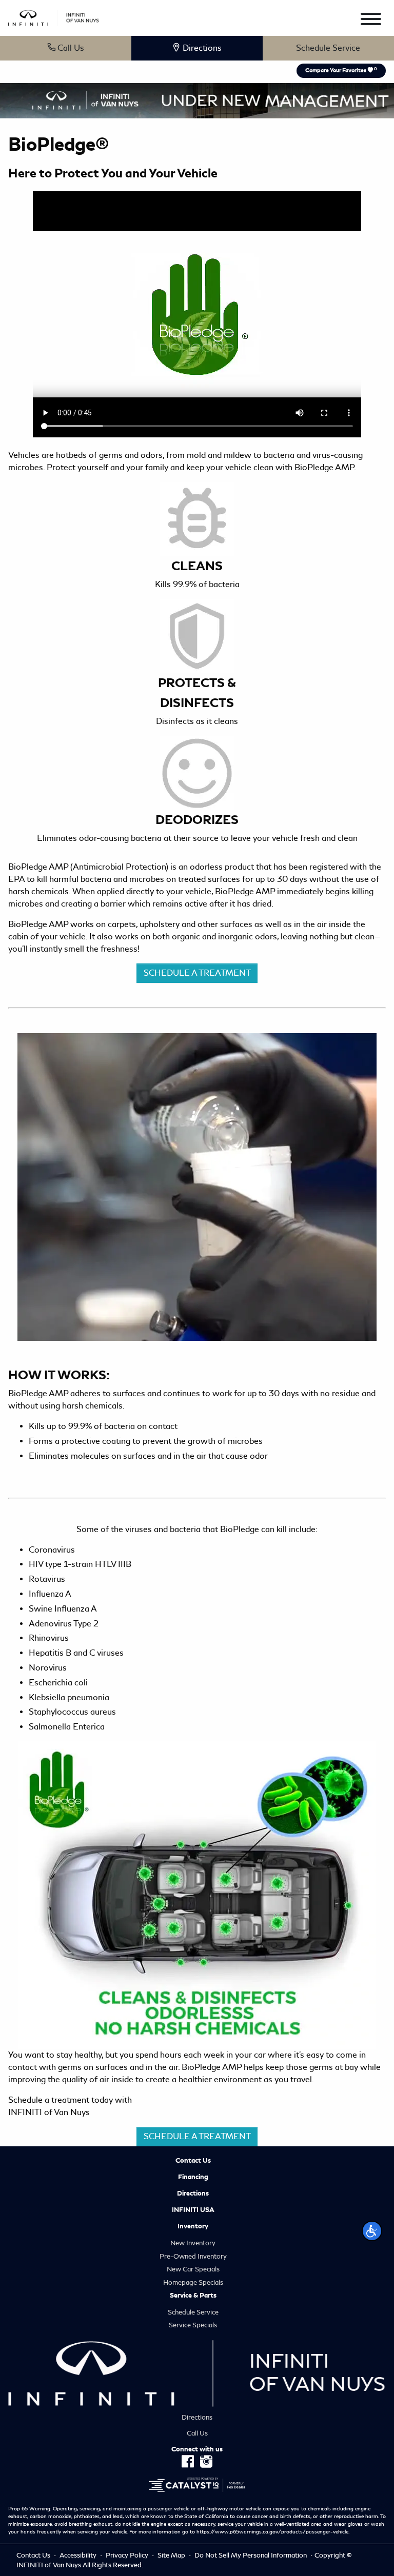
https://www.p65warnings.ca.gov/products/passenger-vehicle (272, 2532)
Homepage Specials (193, 2282)
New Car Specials (193, 2269)
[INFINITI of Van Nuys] (54, 16)
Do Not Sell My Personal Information (251, 2555)
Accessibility (79, 2555)
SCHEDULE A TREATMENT (197, 973)
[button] (372, 2231)
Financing (193, 2177)
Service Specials (193, 2325)
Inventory (193, 2226)
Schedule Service (328, 48)
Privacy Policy (128, 2555)
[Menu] (371, 21)
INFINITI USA (193, 2210)
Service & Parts (193, 2296)
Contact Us (193, 2161)
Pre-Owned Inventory (193, 2256)
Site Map (172, 2555)
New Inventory (193, 2243)
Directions (193, 2193)
